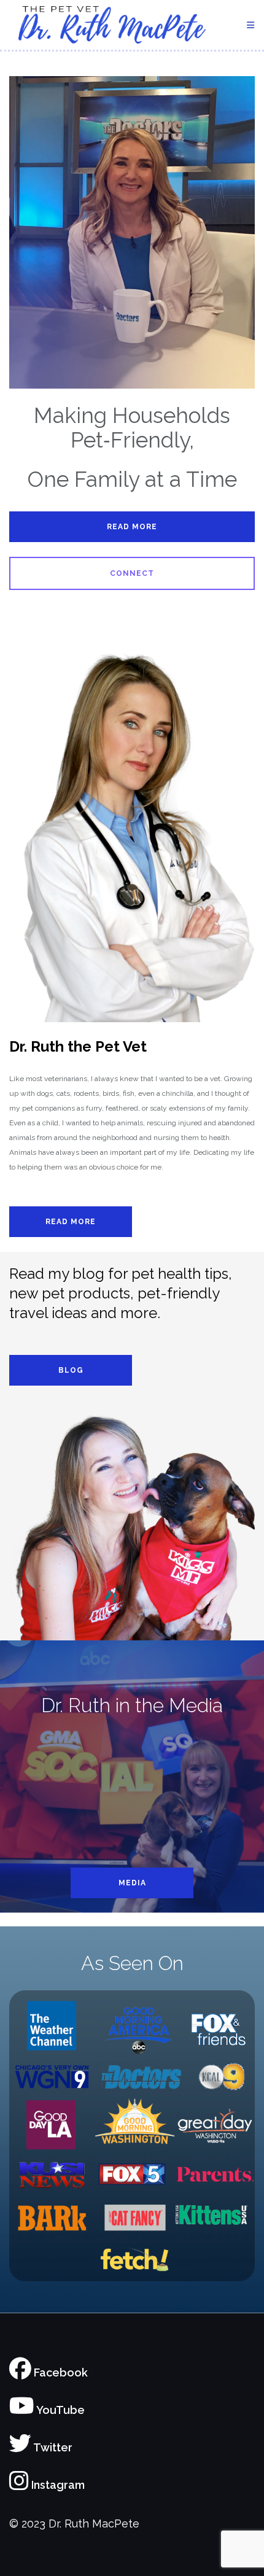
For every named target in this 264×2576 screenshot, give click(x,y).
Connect (132, 573)
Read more (71, 1222)
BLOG (71, 1370)
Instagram (57, 2485)
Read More (132, 527)
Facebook (60, 2372)
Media (132, 1883)
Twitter (52, 2447)
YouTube (60, 2410)
